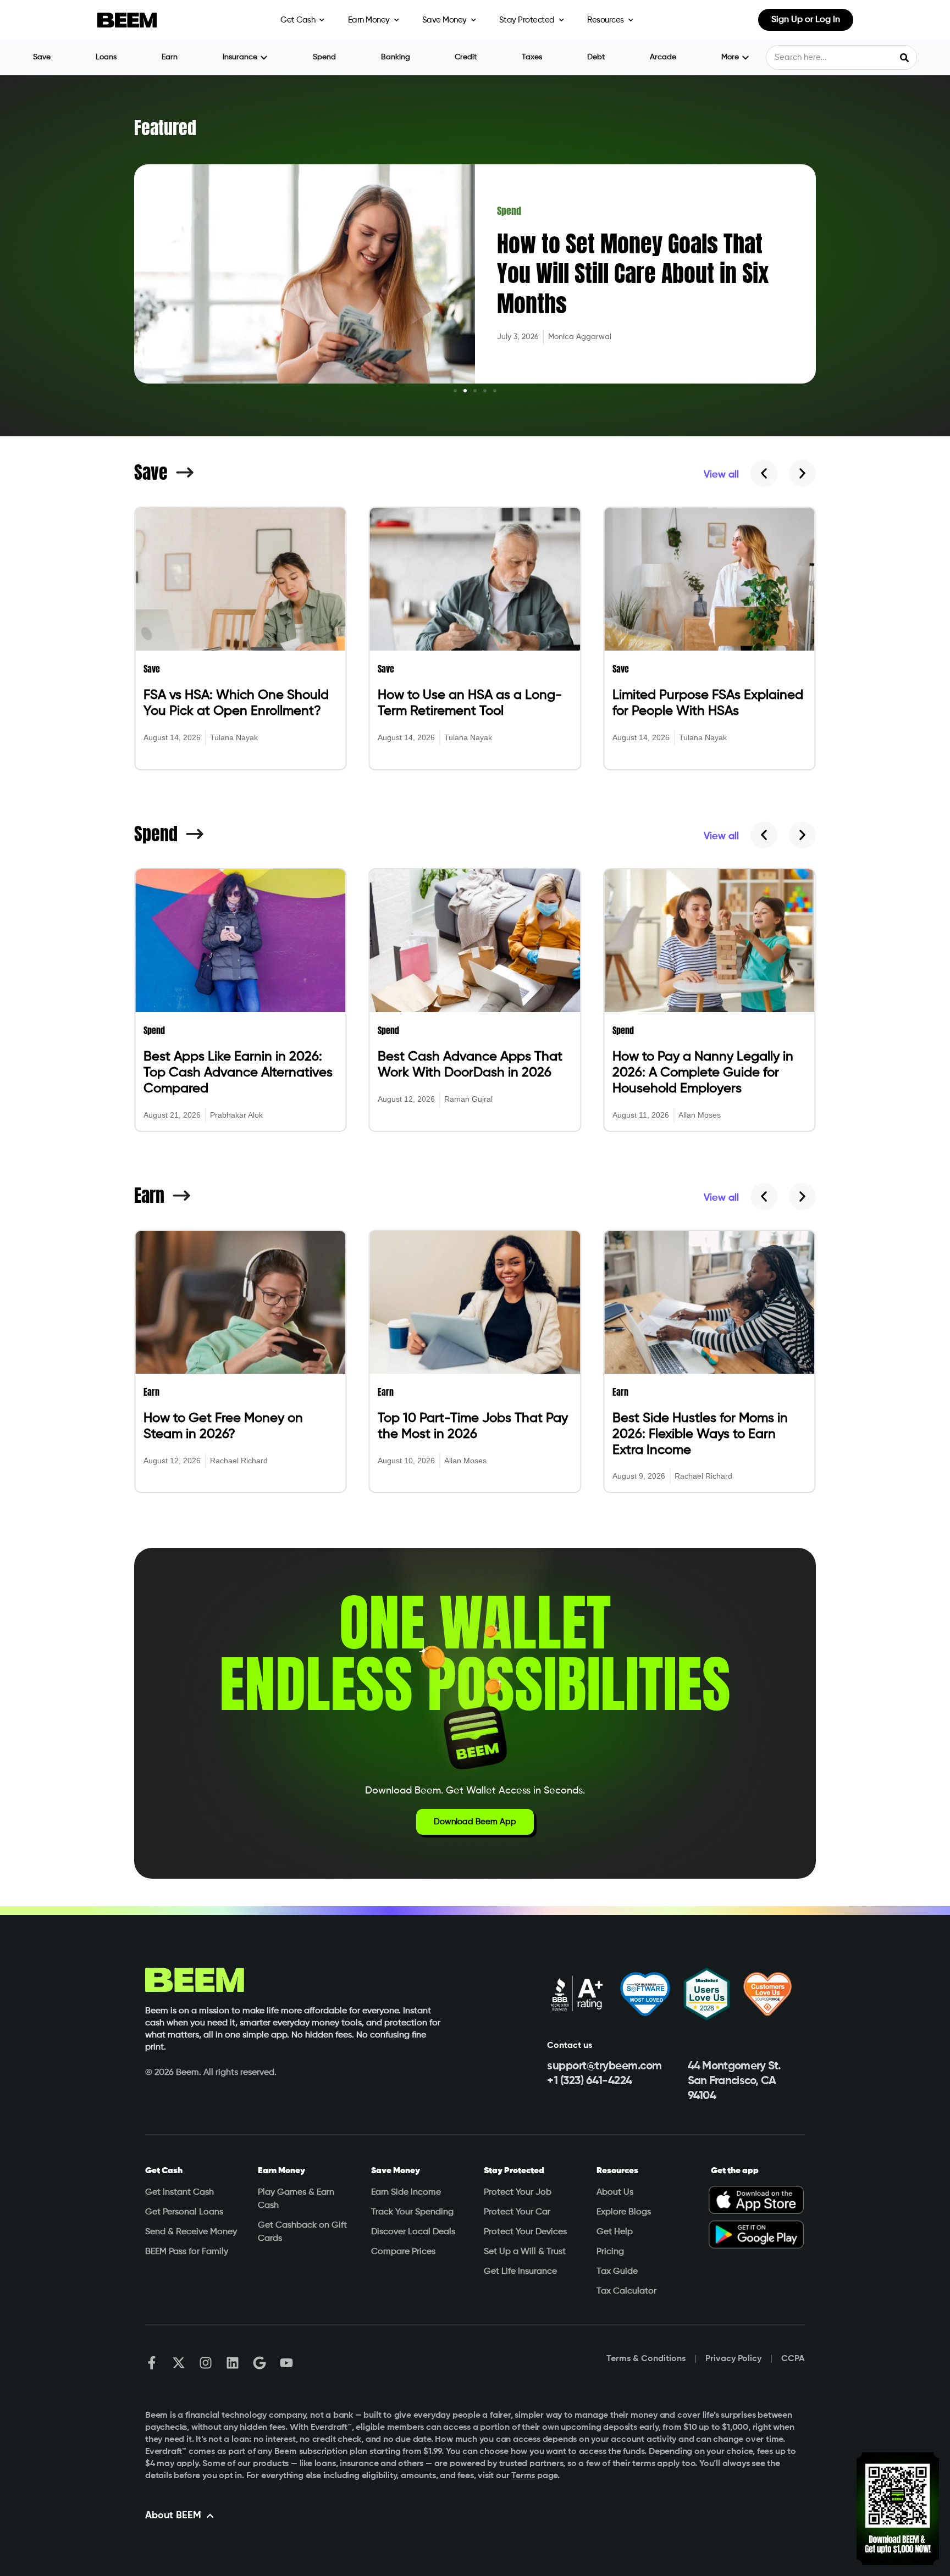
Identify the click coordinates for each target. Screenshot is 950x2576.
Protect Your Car (517, 2212)
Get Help (615, 2232)
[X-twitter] (179, 2363)
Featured (165, 128)
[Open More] (745, 57)
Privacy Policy (733, 2359)
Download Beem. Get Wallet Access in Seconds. (475, 1791)
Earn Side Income (406, 2192)
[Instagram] (206, 2363)
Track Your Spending (412, 2212)
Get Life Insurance (520, 2272)
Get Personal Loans (184, 2212)
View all (721, 475)
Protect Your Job (518, 2192)
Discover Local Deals (413, 2232)
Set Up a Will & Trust (525, 2252)
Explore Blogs (624, 2212)
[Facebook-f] (152, 2363)
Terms (523, 2476)
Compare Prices (403, 2252)
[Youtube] (286, 2363)
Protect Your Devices (525, 2232)
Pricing (610, 2252)
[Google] (259, 2363)
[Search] (904, 57)
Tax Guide (617, 2272)
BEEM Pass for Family (187, 2252)
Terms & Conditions (646, 2359)
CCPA (793, 2359)
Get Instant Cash (179, 2192)
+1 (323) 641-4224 (590, 2081)
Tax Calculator (626, 2291)
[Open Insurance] (264, 57)
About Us (615, 2192)
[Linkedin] (233, 2363)
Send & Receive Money (191, 2232)
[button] (455, 391)
